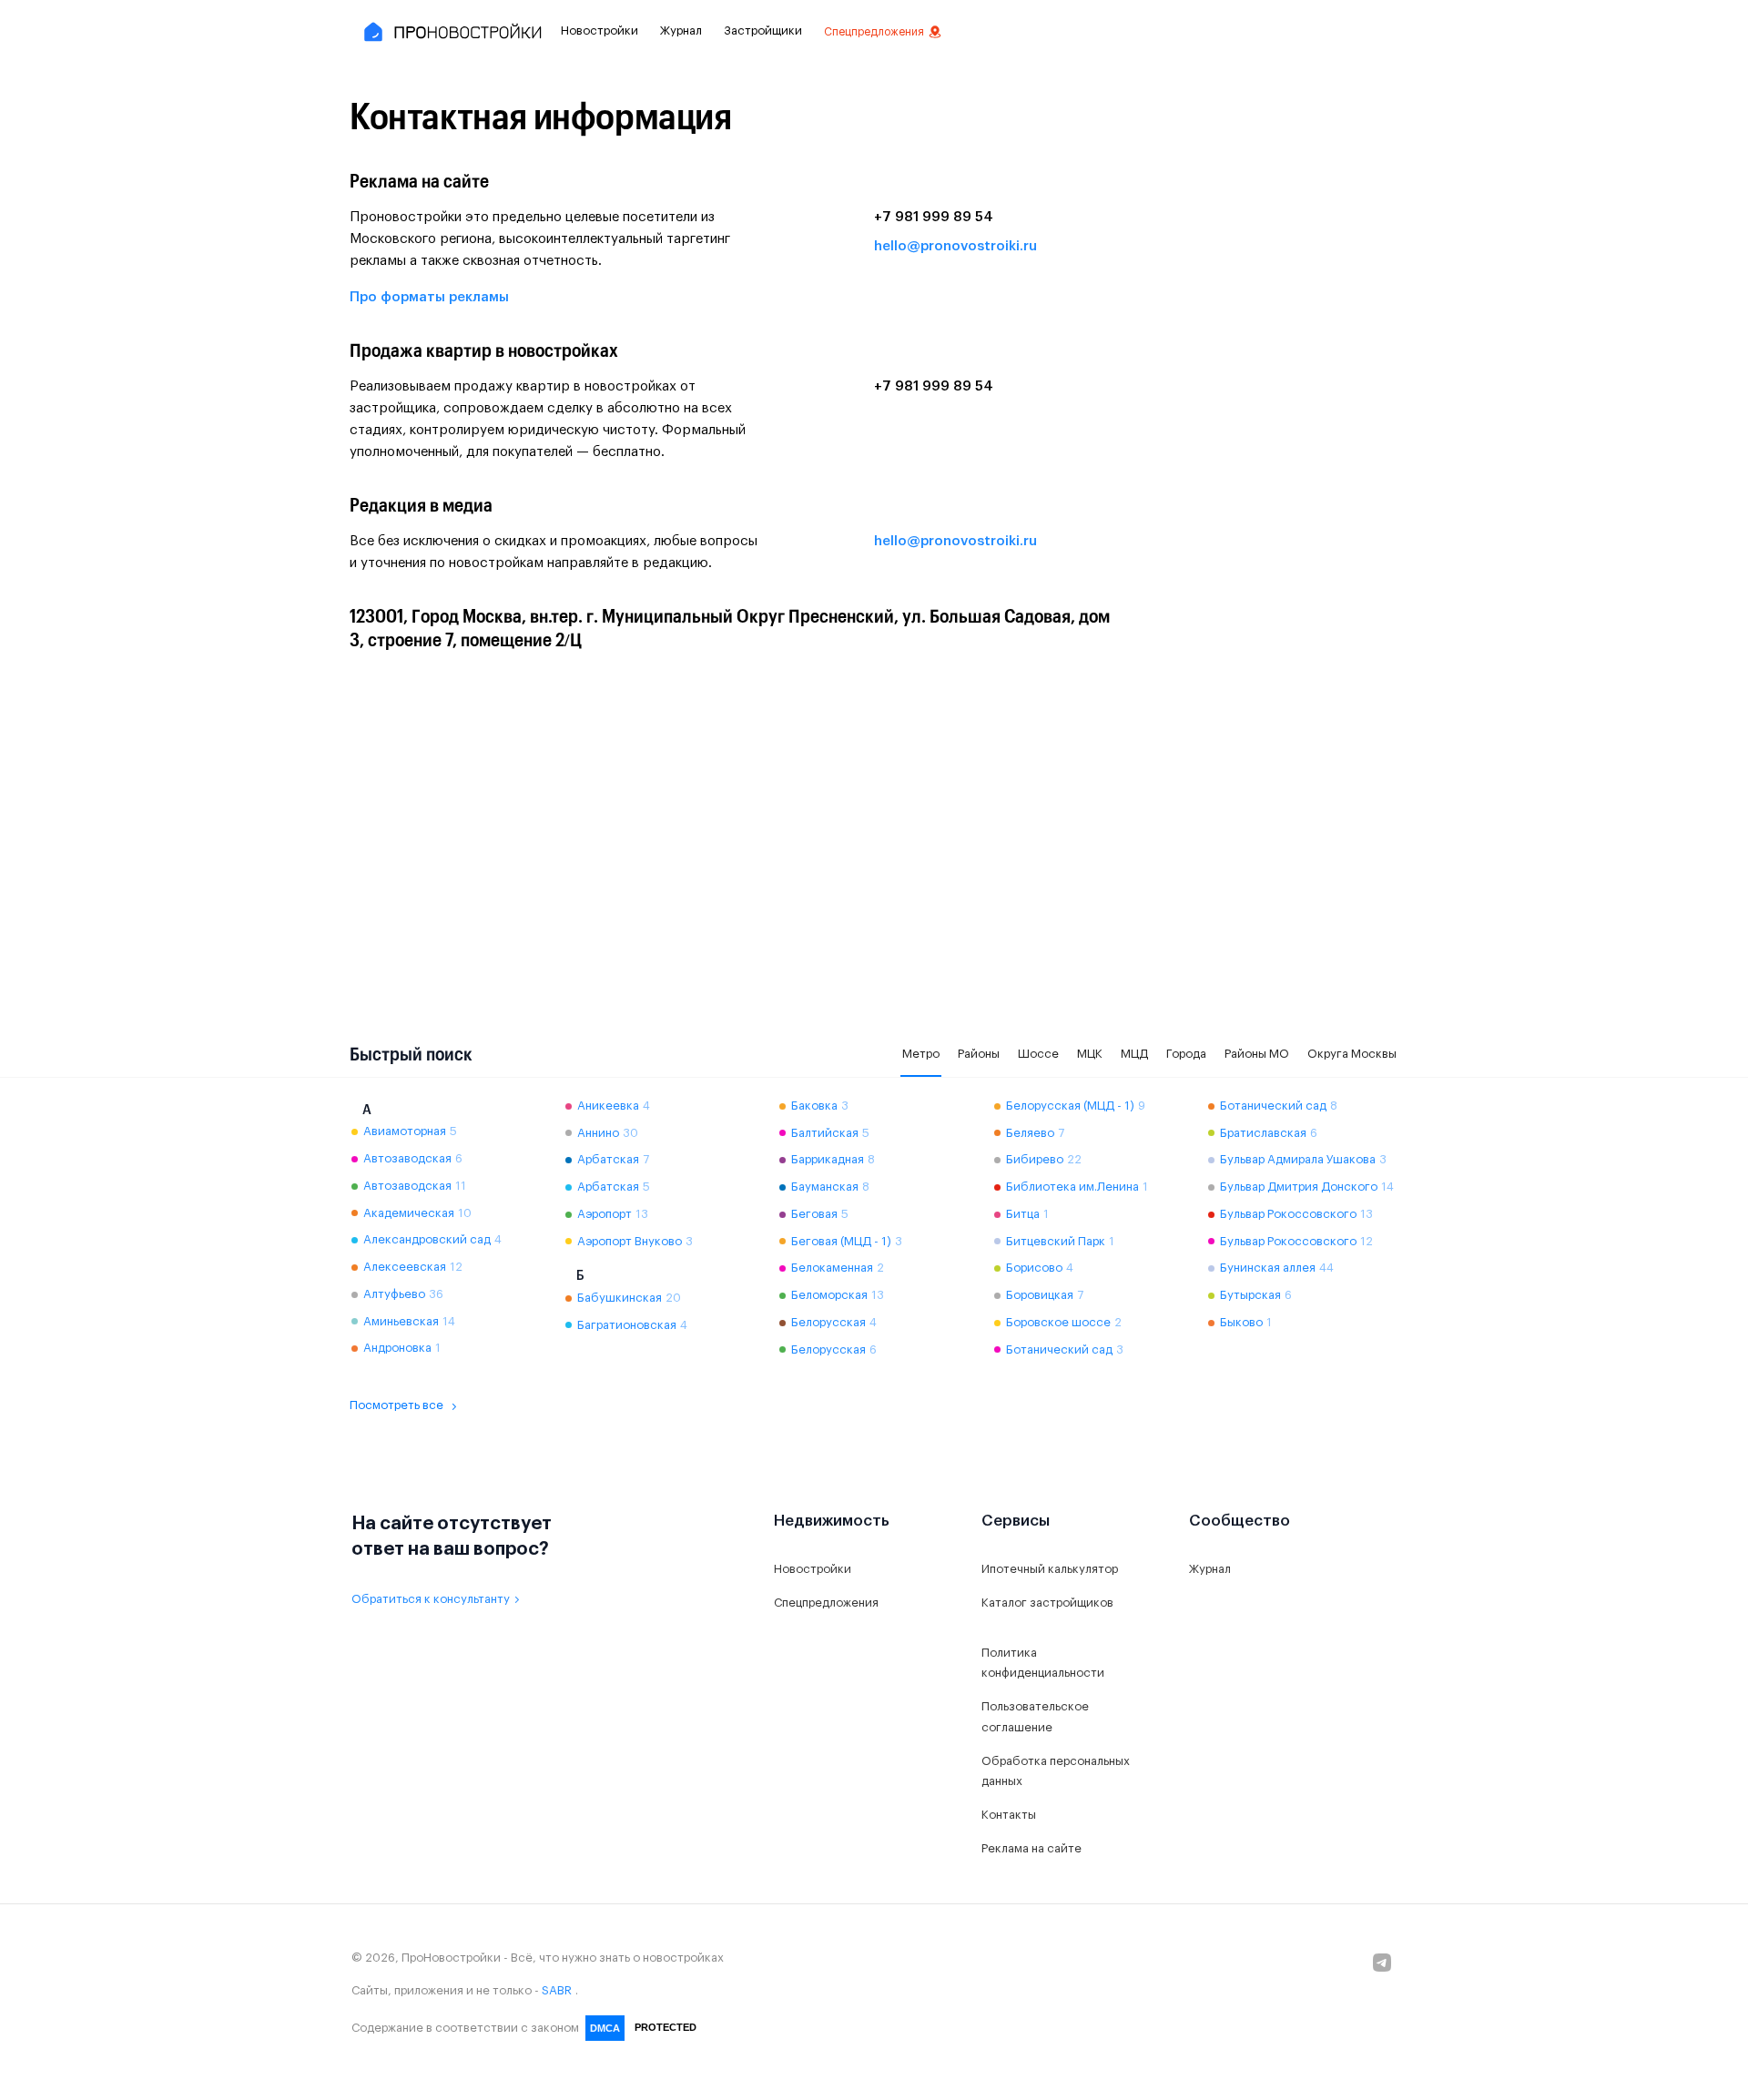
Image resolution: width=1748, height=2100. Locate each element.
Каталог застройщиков (1047, 1603)
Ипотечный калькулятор (1050, 1569)
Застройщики (763, 30)
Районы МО (1257, 1054)
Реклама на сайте (1032, 1848)
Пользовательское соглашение (1035, 1717)
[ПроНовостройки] (452, 31)
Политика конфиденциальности (1043, 1663)
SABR (557, 1990)
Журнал (681, 30)
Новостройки (600, 30)
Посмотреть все (396, 1405)
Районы (979, 1054)
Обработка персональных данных (1056, 1771)
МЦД (1134, 1054)
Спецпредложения (874, 32)
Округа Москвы (1352, 1054)
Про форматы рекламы (429, 297)
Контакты (1009, 1815)
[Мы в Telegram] (1382, 1963)
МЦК (1090, 1054)
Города (1186, 1054)
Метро (921, 1054)
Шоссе (1038, 1054)
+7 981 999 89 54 (934, 217)
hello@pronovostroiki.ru (955, 246)
